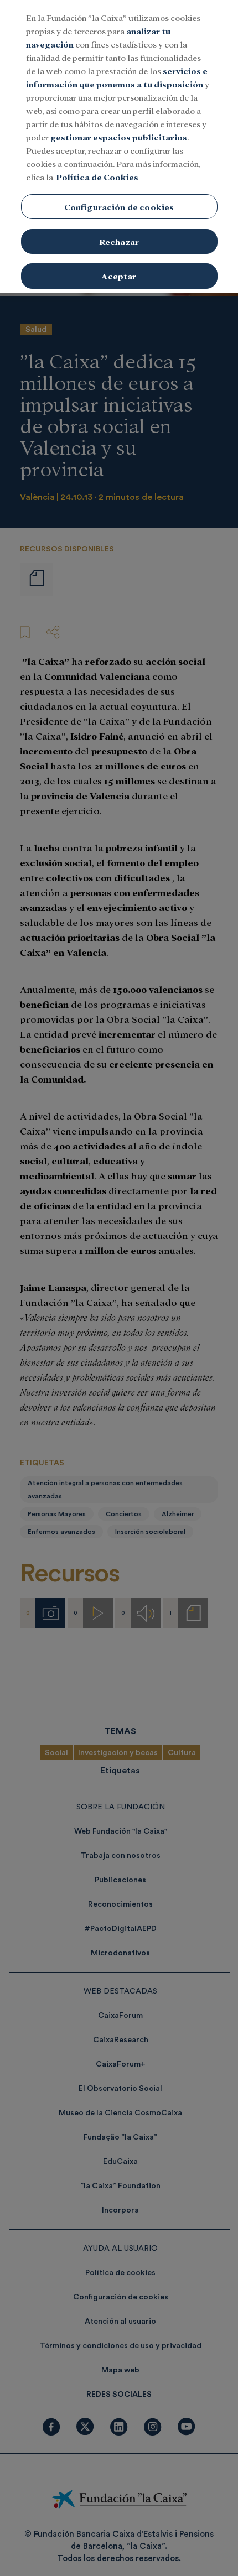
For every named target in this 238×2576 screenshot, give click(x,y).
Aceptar (119, 276)
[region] (119, 147)
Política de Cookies (97, 177)
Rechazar (119, 241)
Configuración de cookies (119, 207)
